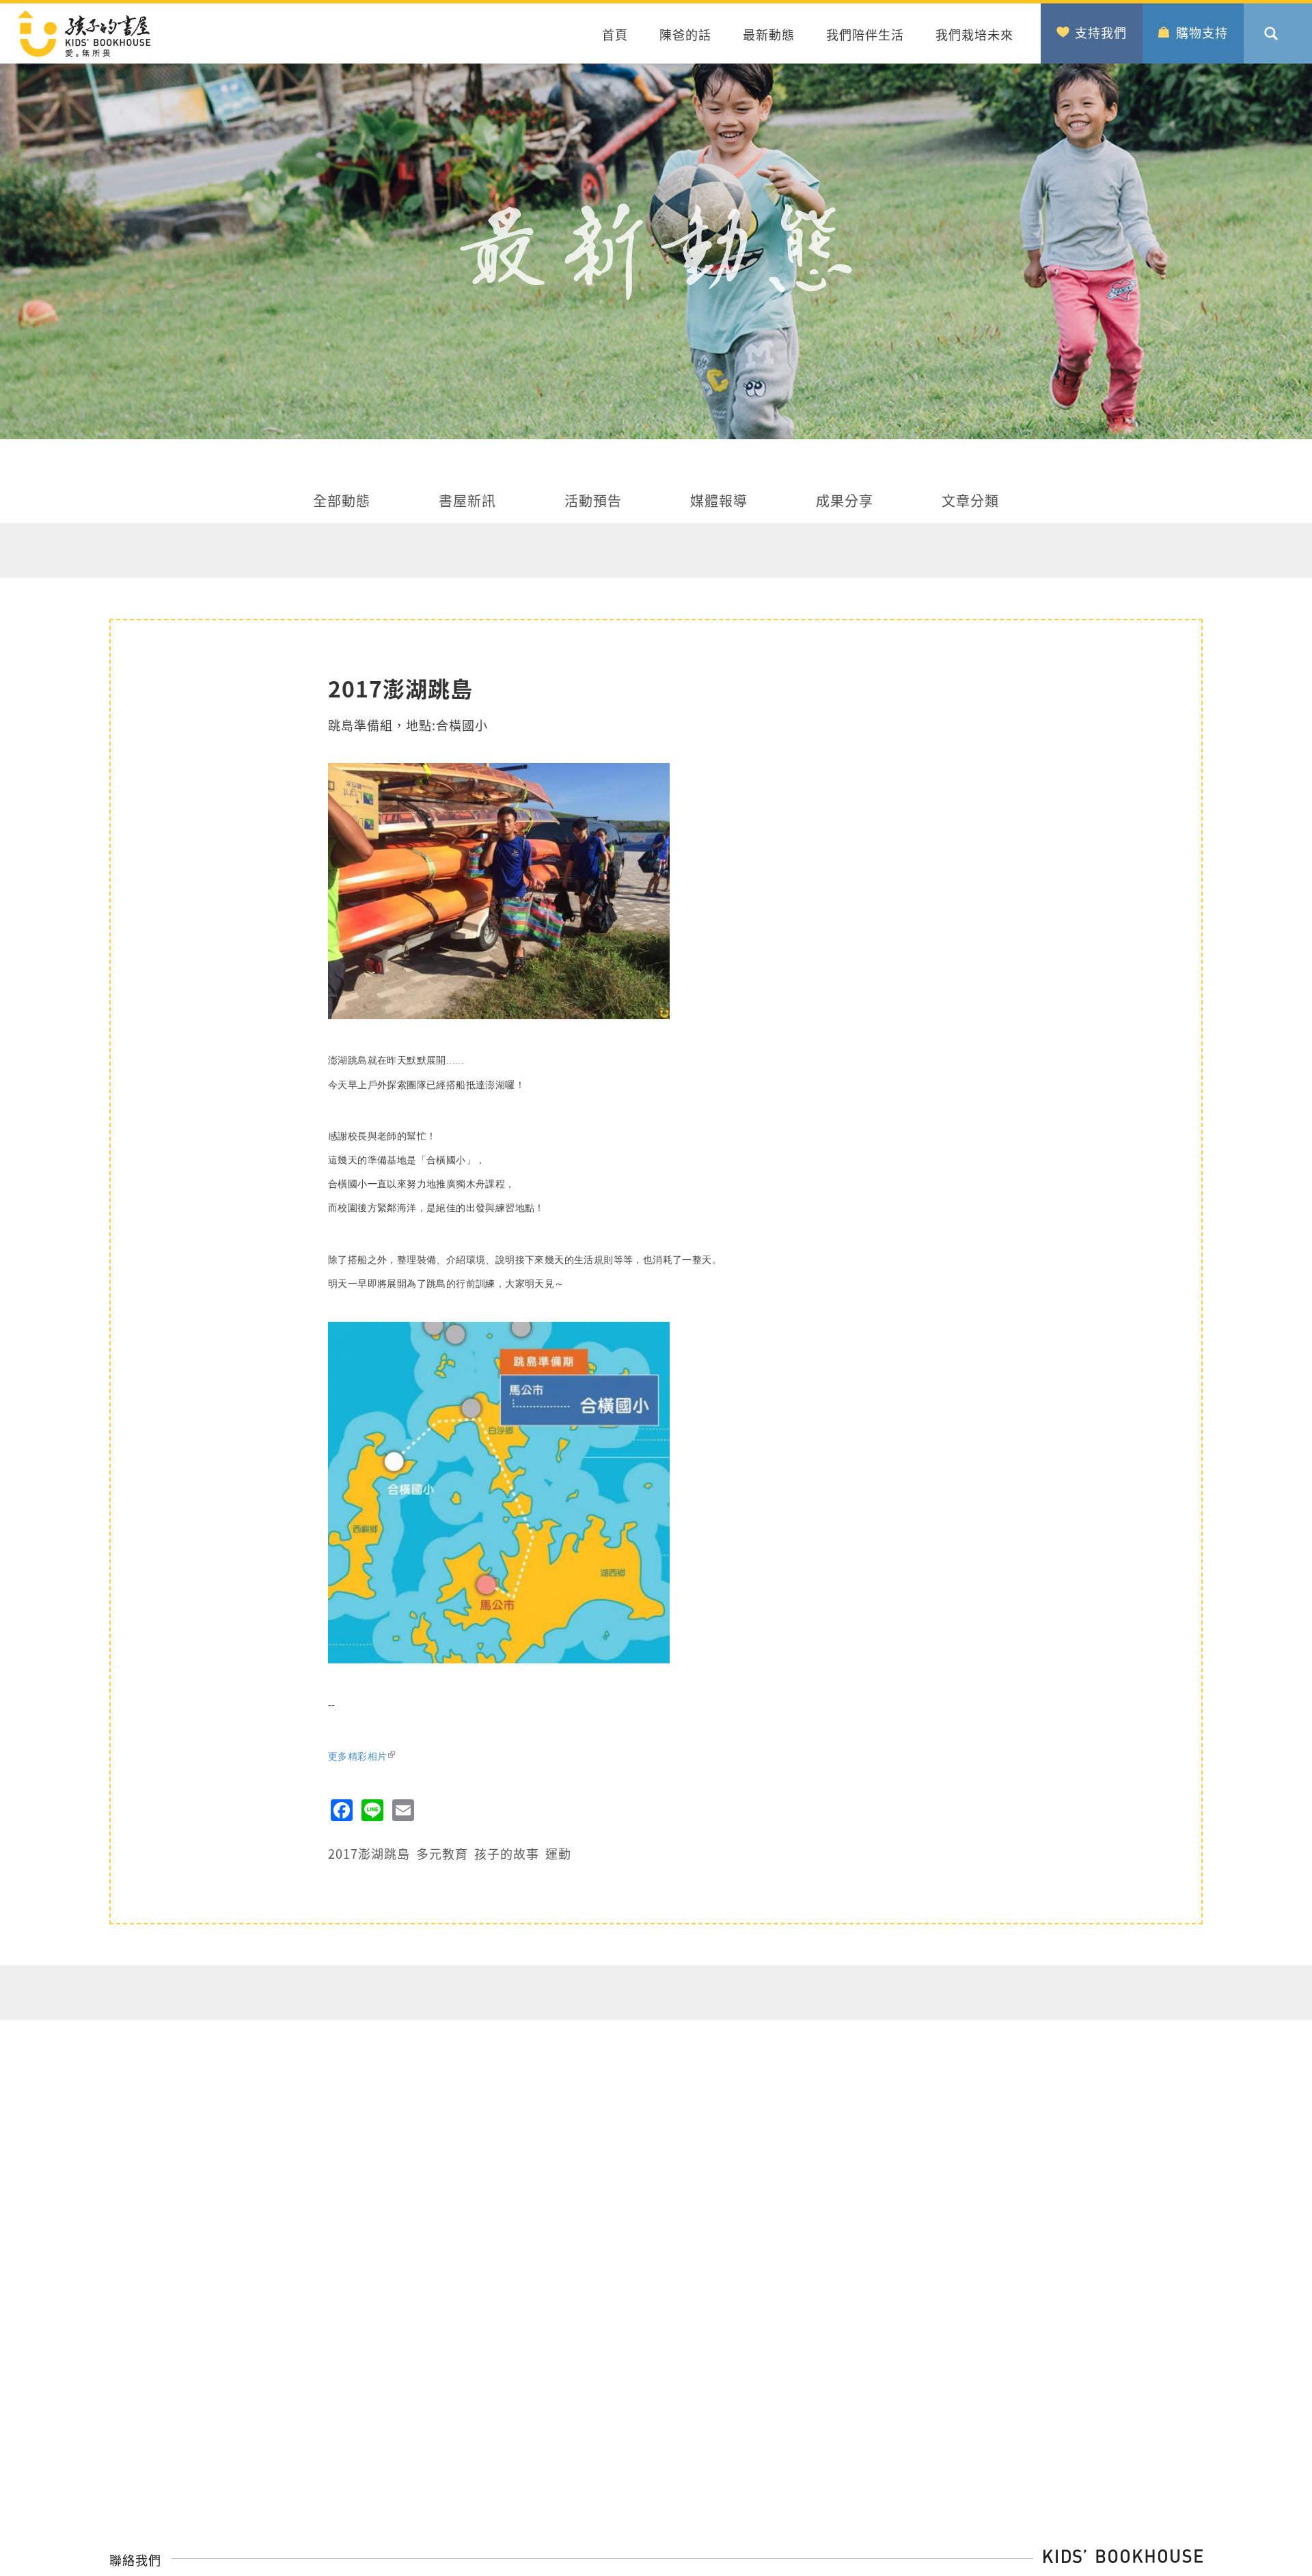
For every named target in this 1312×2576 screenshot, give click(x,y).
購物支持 (1202, 32)
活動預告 (593, 502)
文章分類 (970, 502)
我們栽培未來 (974, 34)
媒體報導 (719, 502)
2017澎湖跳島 (369, 1853)
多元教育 (442, 1853)
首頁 (615, 34)
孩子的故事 (507, 1853)
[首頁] (180, 33)
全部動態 (342, 502)
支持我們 (1101, 32)
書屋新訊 (467, 502)
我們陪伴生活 (865, 34)
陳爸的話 (685, 34)
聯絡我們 (135, 2560)
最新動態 (769, 34)
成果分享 (845, 502)
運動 (558, 1853)
